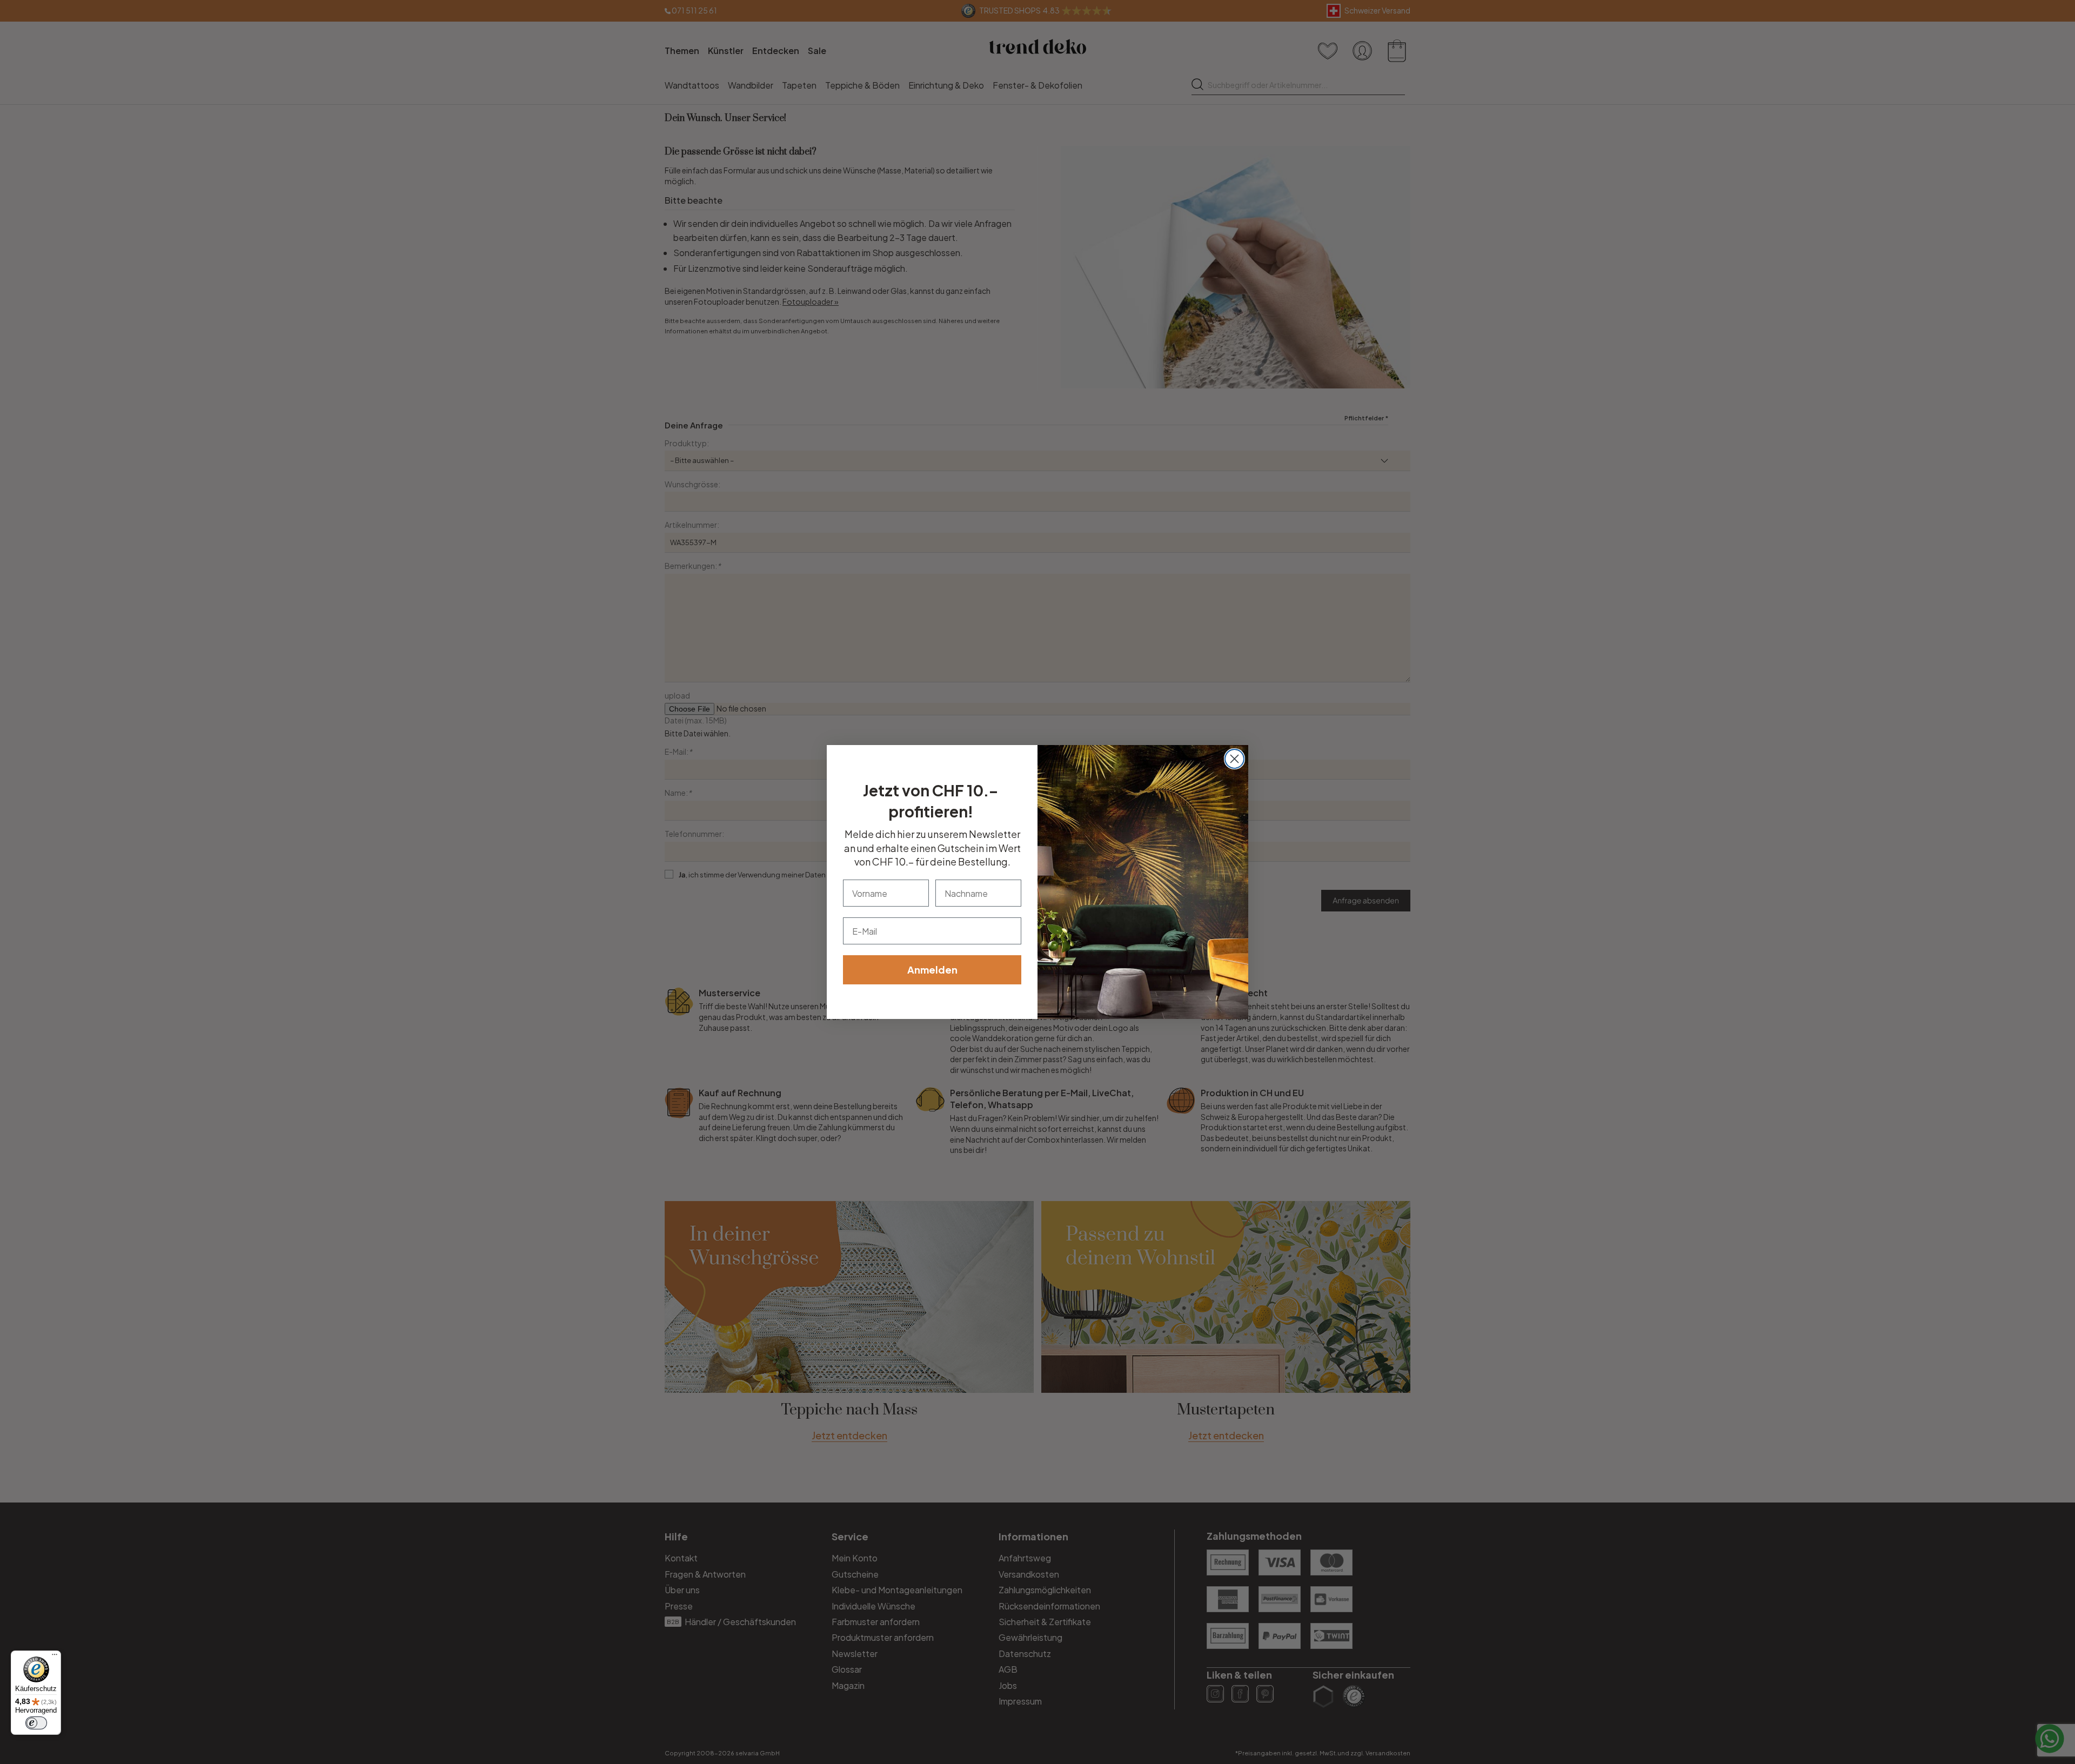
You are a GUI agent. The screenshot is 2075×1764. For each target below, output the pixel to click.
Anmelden (932, 970)
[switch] (36, 1723)
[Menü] (55, 1657)
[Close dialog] (1234, 759)
